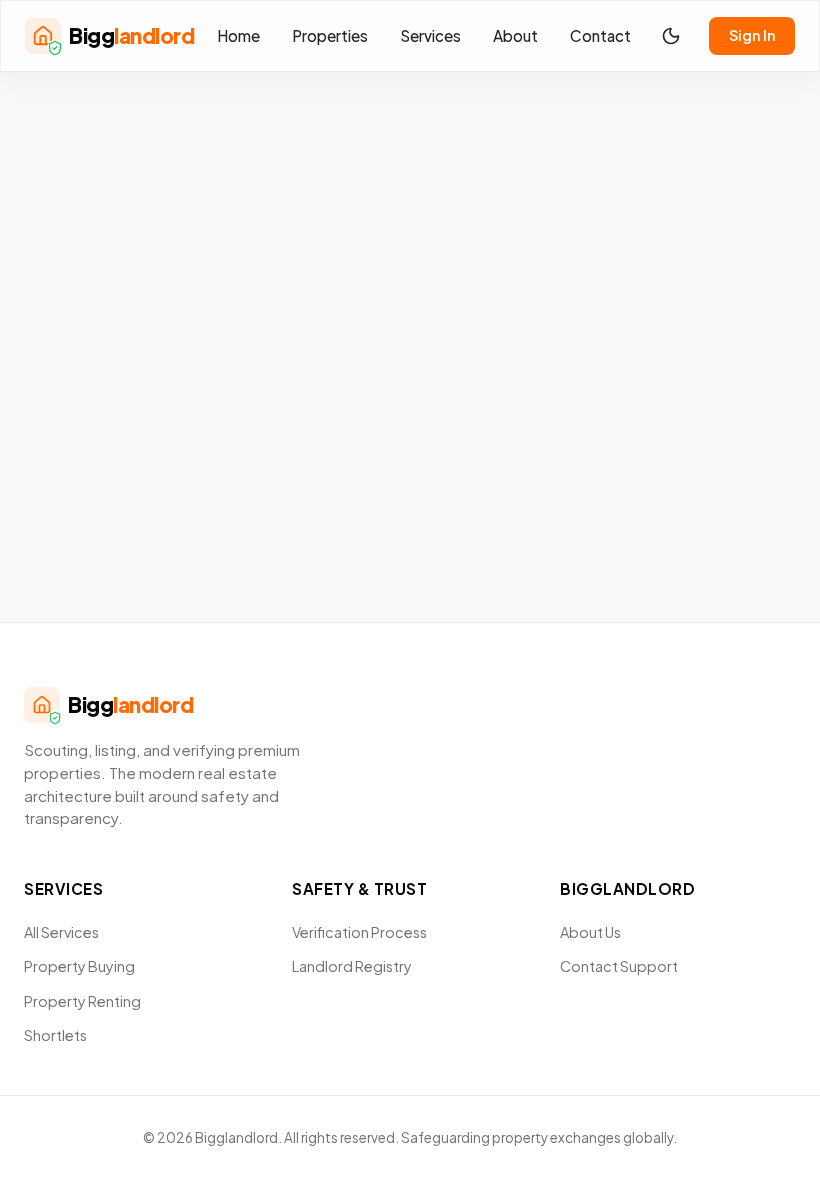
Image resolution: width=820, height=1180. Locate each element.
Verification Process (359, 932)
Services (430, 35)
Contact (600, 35)
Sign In (752, 35)
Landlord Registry (352, 966)
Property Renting (82, 1001)
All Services (61, 932)
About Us (590, 932)
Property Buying (79, 966)
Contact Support (619, 966)
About (515, 35)
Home (238, 35)
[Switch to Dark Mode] (671, 36)
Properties (330, 35)
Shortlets (55, 1035)
